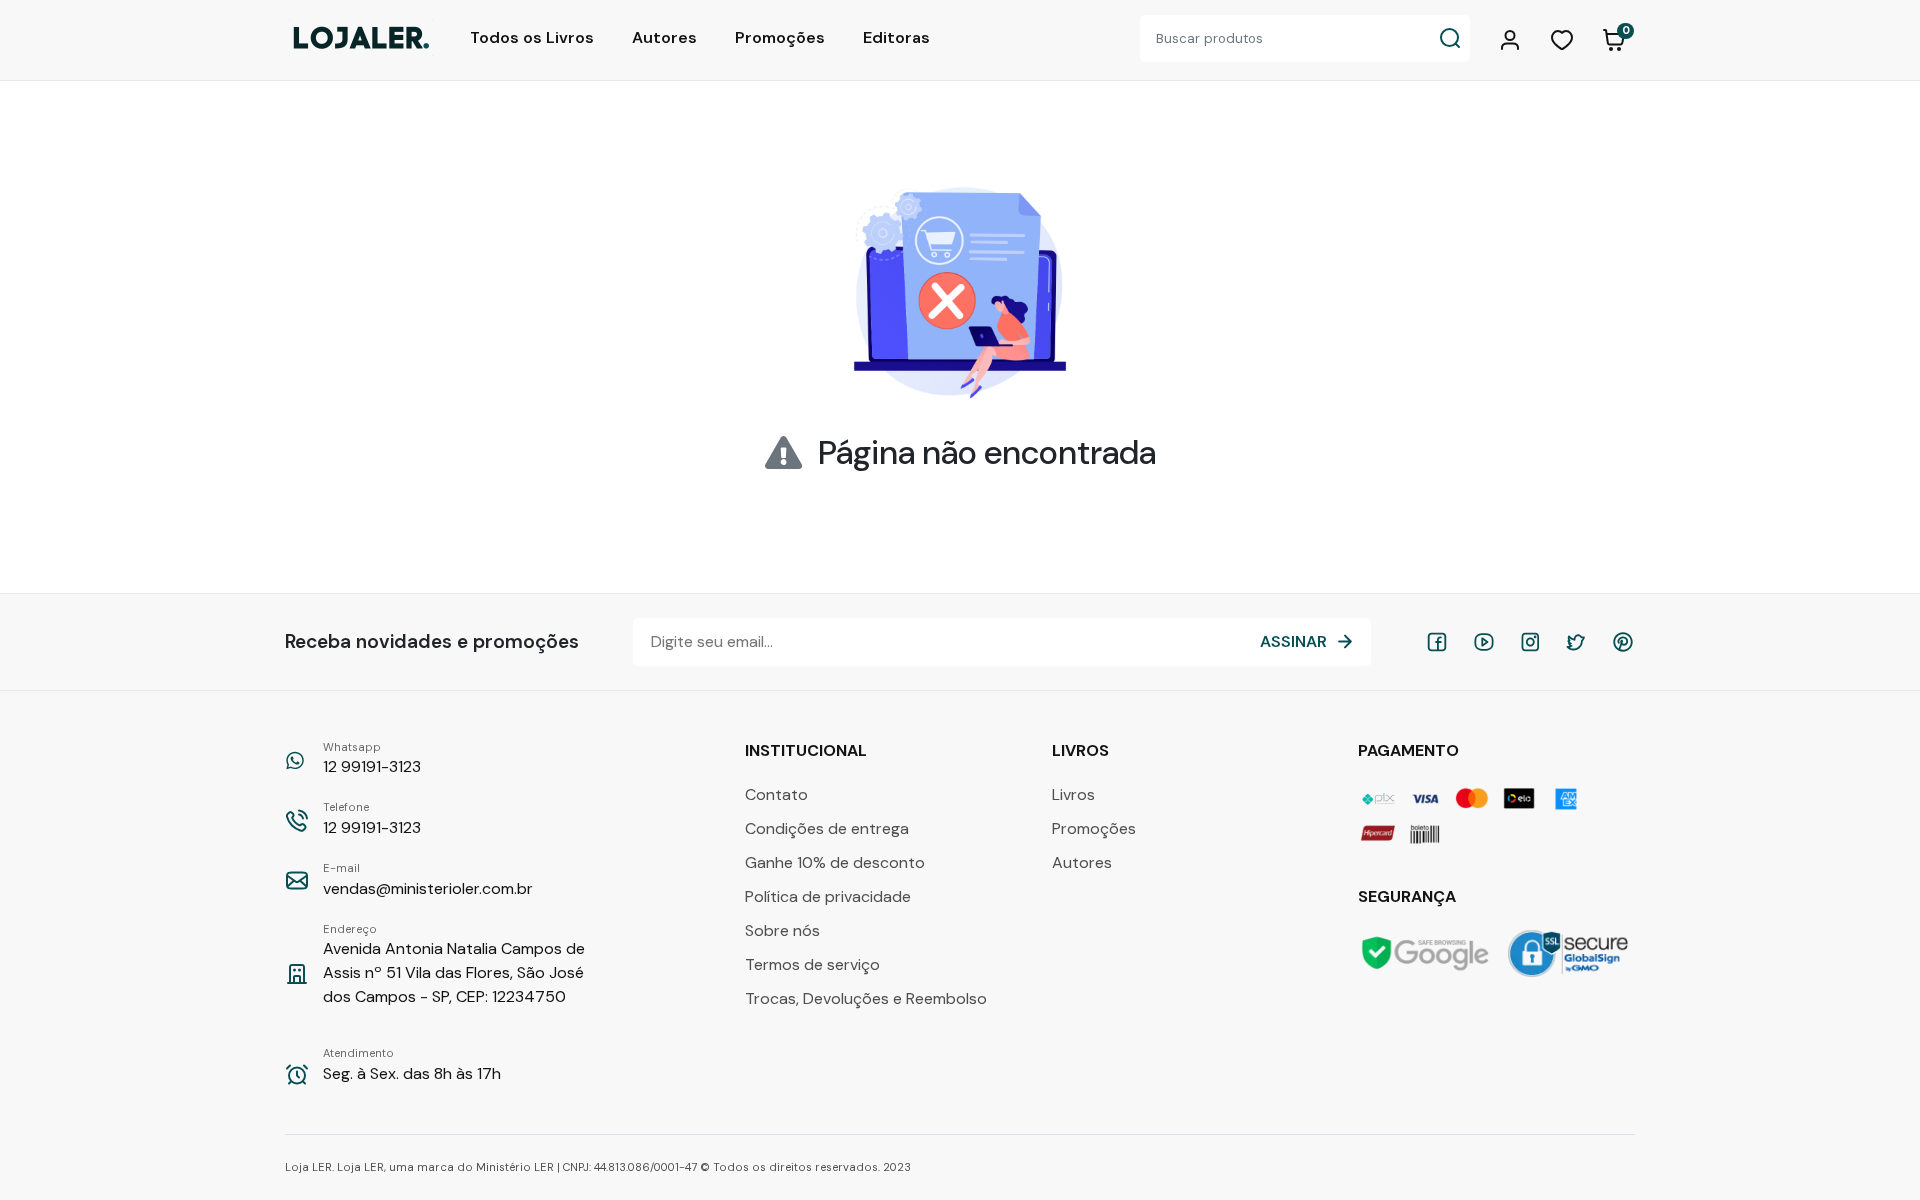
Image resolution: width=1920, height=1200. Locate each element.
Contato (776, 794)
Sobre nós (782, 930)
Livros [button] (1082, 750)
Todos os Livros (532, 37)
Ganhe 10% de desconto (835, 862)
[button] (1513, 38)
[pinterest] (1623, 642)
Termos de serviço (812, 964)
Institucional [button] (808, 750)
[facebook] (1437, 642)
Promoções (780, 37)
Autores (664, 37)
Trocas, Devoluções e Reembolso (866, 998)
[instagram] (1530, 642)
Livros (1073, 794)
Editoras (896, 37)
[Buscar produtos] (1450, 38)
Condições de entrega (827, 828)
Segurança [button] (1409, 896)
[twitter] (1576, 642)
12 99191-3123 (372, 759)
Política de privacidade (828, 896)
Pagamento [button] (1410, 750)
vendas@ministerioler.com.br (428, 880)
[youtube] (1484, 642)
